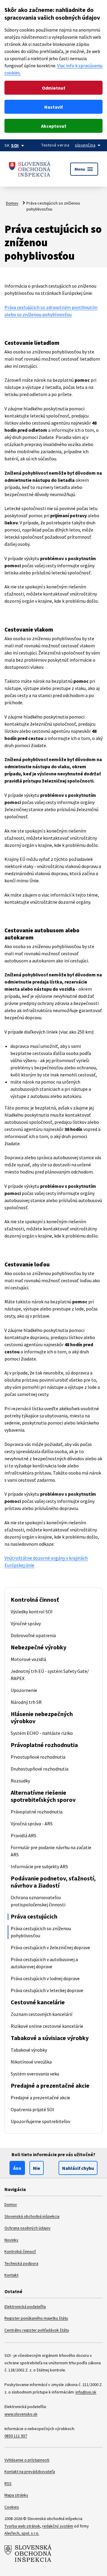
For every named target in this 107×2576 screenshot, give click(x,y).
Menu (84, 169)
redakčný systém (58, 2526)
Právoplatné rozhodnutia (44, 1745)
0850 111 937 (16, 2436)
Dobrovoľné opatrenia (33, 1635)
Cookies (12, 2507)
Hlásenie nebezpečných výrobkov (42, 1717)
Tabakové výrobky (29, 2050)
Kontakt (11, 2275)
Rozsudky (20, 1781)
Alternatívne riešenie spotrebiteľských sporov (43, 1796)
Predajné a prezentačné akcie (50, 2085)
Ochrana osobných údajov (27, 2228)
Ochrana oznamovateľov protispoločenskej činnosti (38, 1901)
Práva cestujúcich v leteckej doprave (47, 1990)
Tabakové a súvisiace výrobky (50, 2038)
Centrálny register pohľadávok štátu (37, 2330)
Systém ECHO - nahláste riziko (42, 1733)
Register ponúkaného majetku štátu (36, 2318)
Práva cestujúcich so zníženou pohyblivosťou (41, 1932)
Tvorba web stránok (22, 2526)
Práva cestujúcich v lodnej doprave (45, 1978)
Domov (12, 203)
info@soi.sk (86, 2392)
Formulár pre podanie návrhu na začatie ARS (51, 1851)
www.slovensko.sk (21, 2414)
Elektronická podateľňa (25, 2307)
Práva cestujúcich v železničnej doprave (50, 1947)
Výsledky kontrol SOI (32, 1612)
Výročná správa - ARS (32, 1824)
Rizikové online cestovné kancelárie (47, 2026)
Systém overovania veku (35, 2074)
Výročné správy (26, 1623)
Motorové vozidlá (28, 1659)
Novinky (11, 2240)
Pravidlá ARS (23, 1835)
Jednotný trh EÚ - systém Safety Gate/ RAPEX (50, 1675)
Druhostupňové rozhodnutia (40, 1769)
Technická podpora (21, 2263)
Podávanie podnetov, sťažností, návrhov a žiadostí (53, 1882)
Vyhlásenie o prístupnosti (27, 2460)
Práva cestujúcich (34, 1916)
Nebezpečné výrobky (38, 1647)
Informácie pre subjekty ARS (39, 1866)
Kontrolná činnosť (35, 1599)
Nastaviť (53, 107)
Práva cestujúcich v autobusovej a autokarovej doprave (44, 1963)
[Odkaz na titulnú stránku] (30, 169)
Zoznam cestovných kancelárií (41, 2014)
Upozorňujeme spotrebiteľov (40, 2121)
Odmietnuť (53, 88)
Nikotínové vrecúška (31, 2062)
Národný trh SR (26, 1702)
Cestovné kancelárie (38, 2002)
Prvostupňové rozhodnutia (38, 1757)
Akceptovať (53, 126)
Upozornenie (24, 1690)
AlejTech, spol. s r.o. (22, 2533)
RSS (8, 2483)
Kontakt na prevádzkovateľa (30, 2471)
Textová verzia (55, 145)
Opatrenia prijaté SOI (32, 2109)
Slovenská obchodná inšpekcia (32, 2216)
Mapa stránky (16, 2495)
